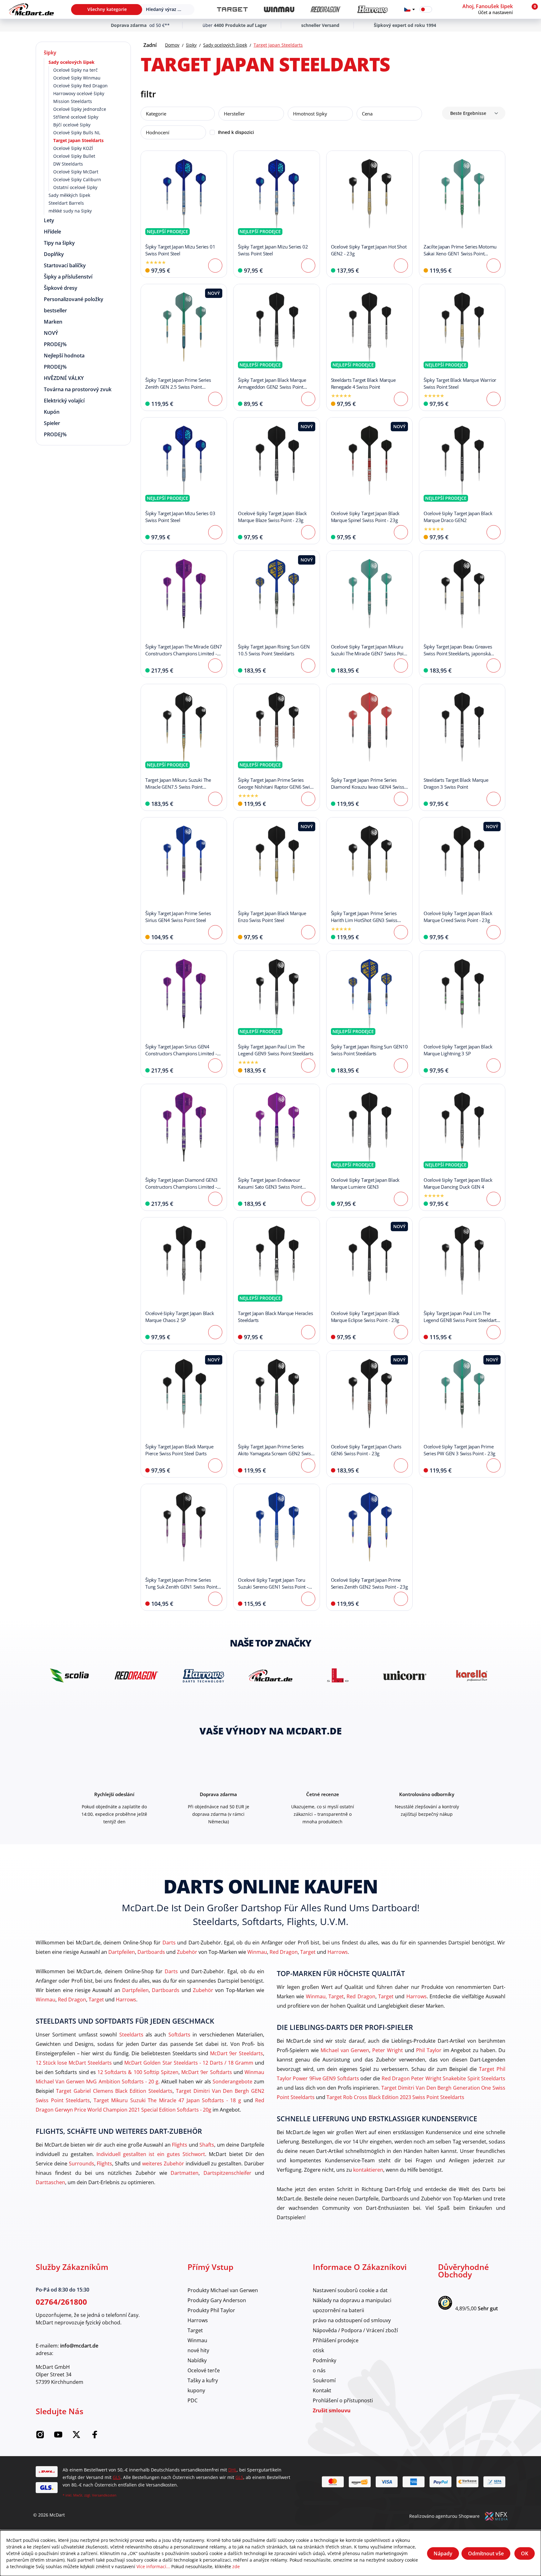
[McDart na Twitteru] (76, 2437)
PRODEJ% (55, 344)
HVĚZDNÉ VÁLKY (64, 378)
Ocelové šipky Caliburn (77, 179)
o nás (319, 2370)
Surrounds (82, 2163)
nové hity (198, 2350)
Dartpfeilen (122, 1952)
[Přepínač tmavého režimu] (426, 9)
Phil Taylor (429, 2050)
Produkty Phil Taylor (211, 2310)
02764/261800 (61, 2302)
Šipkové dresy (61, 288)
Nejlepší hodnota (64, 356)
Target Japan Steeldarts (78, 140)
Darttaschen (50, 2182)
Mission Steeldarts (73, 101)
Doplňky (54, 254)
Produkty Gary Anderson (217, 2300)
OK (525, 2553)
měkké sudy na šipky (70, 211)
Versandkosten (104, 2495)
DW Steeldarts (68, 164)
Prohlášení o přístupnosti (343, 2400)
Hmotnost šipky (310, 114)
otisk (318, 2350)
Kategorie (156, 114)
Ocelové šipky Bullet (74, 156)
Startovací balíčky (65, 265)
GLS (117, 2477)
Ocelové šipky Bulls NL (77, 133)
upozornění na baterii (338, 2310)
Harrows (338, 1952)
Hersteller (234, 114)
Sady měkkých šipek (69, 195)
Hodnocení (158, 132)
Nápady (443, 2553)
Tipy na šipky (59, 243)
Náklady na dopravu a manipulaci (352, 2300)
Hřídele (52, 232)
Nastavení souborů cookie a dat (350, 2290)
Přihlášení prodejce (336, 2340)
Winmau (257, 1952)
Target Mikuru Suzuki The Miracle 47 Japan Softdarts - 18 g (167, 2100)
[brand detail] (69, 1675)
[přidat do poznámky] (149, 159)
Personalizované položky (74, 299)
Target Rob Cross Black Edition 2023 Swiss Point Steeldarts (395, 2097)
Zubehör (187, 1952)
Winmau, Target (325, 1996)
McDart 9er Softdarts (206, 2072)
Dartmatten (185, 2173)
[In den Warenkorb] (401, 266)
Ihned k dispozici (236, 132)
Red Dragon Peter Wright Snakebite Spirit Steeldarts (443, 2078)
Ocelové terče (204, 2370)
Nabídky (197, 2360)
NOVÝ (51, 333)
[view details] (184, 214)
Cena (367, 114)
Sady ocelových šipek (72, 62)
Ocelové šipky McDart (76, 172)
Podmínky (325, 2360)
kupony (196, 2390)
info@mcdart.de (79, 2346)
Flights (180, 2145)
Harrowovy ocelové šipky (79, 93)
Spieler (52, 423)
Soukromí (324, 2380)
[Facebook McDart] (95, 2437)
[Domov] (31, 9)
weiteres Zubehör (163, 2163)
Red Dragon (284, 1952)
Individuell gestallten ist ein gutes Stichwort (151, 2154)
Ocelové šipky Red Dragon (80, 86)
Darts (169, 1942)
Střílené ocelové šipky (76, 117)
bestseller (55, 310)
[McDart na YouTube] (58, 2437)
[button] (493, 9)
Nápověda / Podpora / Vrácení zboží (355, 2330)
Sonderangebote (232, 2081)
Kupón (52, 412)
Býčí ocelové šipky (72, 125)
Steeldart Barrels (66, 203)
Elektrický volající (64, 401)
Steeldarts (131, 2034)
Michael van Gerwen (345, 2050)
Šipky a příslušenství (68, 277)
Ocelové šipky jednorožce (80, 109)
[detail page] (215, 266)
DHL (232, 2470)
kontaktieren (368, 2170)
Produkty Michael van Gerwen (223, 2290)
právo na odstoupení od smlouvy (352, 2320)
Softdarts (179, 2034)
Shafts (207, 2145)
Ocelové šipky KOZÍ (73, 148)
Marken (53, 322)
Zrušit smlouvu (332, 2410)
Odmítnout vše (486, 2553)
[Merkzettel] (441, 9)
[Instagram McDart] (40, 2437)
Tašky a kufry (203, 2380)
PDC (193, 2400)
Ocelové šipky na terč (75, 70)
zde (236, 2566)
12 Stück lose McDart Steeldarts (74, 2063)
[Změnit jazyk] (410, 9)
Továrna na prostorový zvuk (78, 389)
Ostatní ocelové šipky (75, 187)
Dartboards (151, 1952)
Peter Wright (388, 2050)
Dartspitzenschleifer (227, 2173)
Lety (49, 220)
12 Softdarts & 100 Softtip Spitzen (138, 2072)
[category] (232, 10)
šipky (50, 53)
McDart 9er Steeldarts (237, 2053)
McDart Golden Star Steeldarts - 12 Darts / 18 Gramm (189, 2063)
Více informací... (153, 2566)
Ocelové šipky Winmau (77, 78)
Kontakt (322, 2390)
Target (308, 1952)
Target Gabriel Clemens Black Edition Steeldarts (114, 2091)
